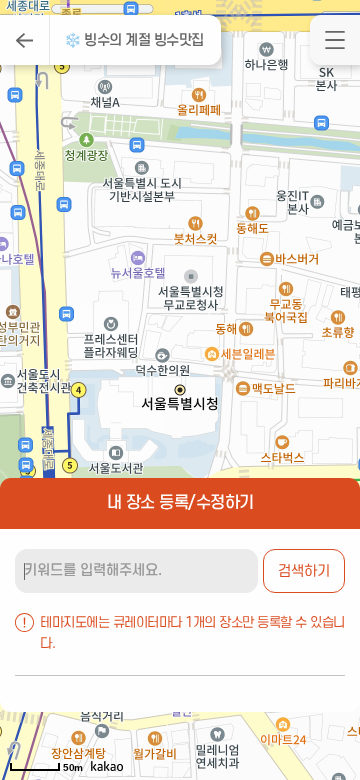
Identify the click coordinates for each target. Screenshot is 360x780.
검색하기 (304, 571)
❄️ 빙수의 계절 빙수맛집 (134, 40)
